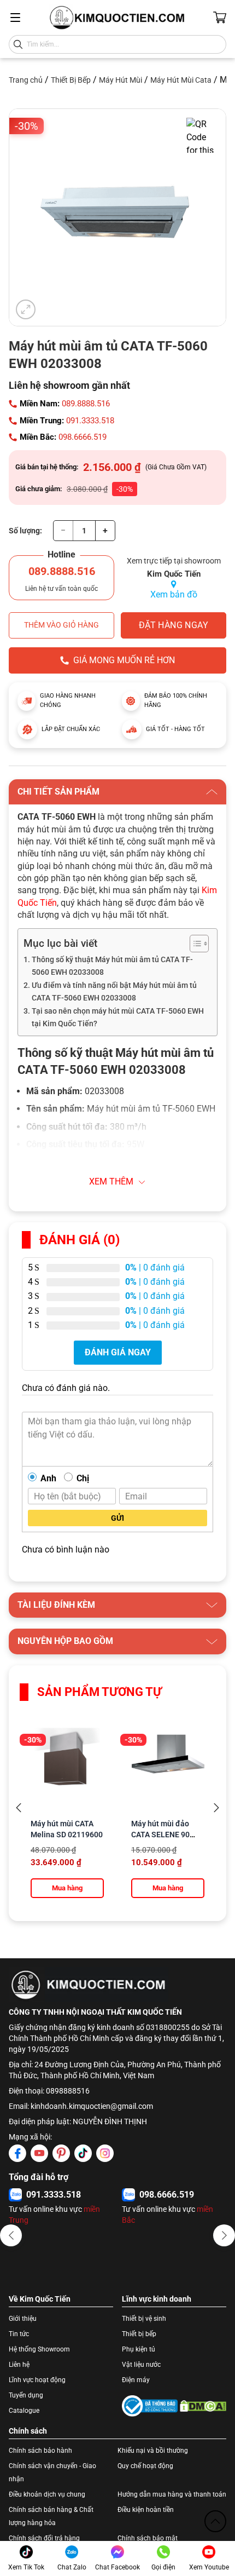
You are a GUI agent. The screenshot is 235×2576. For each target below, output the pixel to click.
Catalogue (24, 2411)
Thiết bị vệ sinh (144, 2319)
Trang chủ (26, 80)
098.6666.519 (83, 437)
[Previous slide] (19, 1808)
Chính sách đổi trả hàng (44, 2538)
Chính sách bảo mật (148, 2538)
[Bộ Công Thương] (150, 2406)
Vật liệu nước (141, 2365)
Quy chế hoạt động (145, 2466)
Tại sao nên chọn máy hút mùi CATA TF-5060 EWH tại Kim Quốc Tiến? (118, 1017)
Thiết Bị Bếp (71, 80)
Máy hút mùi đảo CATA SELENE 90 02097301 (160, 1835)
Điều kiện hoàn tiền (146, 2510)
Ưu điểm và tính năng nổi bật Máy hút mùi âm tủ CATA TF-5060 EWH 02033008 (114, 992)
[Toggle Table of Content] (194, 944)
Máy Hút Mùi (121, 80)
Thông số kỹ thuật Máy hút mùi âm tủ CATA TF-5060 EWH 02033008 (112, 966)
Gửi (117, 1518)
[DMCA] (203, 2406)
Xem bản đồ (174, 594)
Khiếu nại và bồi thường (153, 2451)
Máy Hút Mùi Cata (181, 80)
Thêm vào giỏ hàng (61, 625)
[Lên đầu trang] (215, 2521)
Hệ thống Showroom (39, 2349)
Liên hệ (19, 2365)
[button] (11, 2235)
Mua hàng (67, 1888)
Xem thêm (111, 1181)
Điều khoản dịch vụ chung (47, 2494)
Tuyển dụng (26, 2395)
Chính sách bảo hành (40, 2451)
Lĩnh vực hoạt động (37, 2380)
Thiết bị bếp (139, 2334)
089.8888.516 (86, 404)
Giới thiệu (23, 2319)
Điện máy (136, 2380)
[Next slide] (216, 1808)
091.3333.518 (90, 421)
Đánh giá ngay (118, 1352)
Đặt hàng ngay (174, 625)
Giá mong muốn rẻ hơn (124, 660)
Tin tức (19, 2334)
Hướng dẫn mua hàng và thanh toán (172, 2494)
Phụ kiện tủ (139, 2349)
